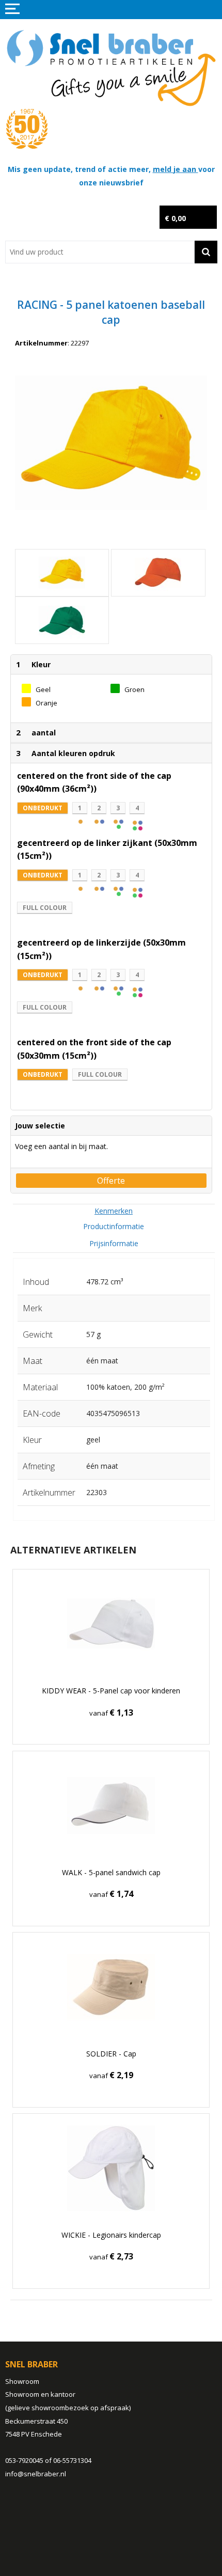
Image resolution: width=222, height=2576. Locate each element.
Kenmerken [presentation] (114, 1211)
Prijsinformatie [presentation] (114, 1243)
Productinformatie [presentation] (114, 1226)
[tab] (114, 1211)
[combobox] (100, 252)
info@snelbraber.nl (36, 2474)
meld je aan (176, 169)
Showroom (22, 2381)
